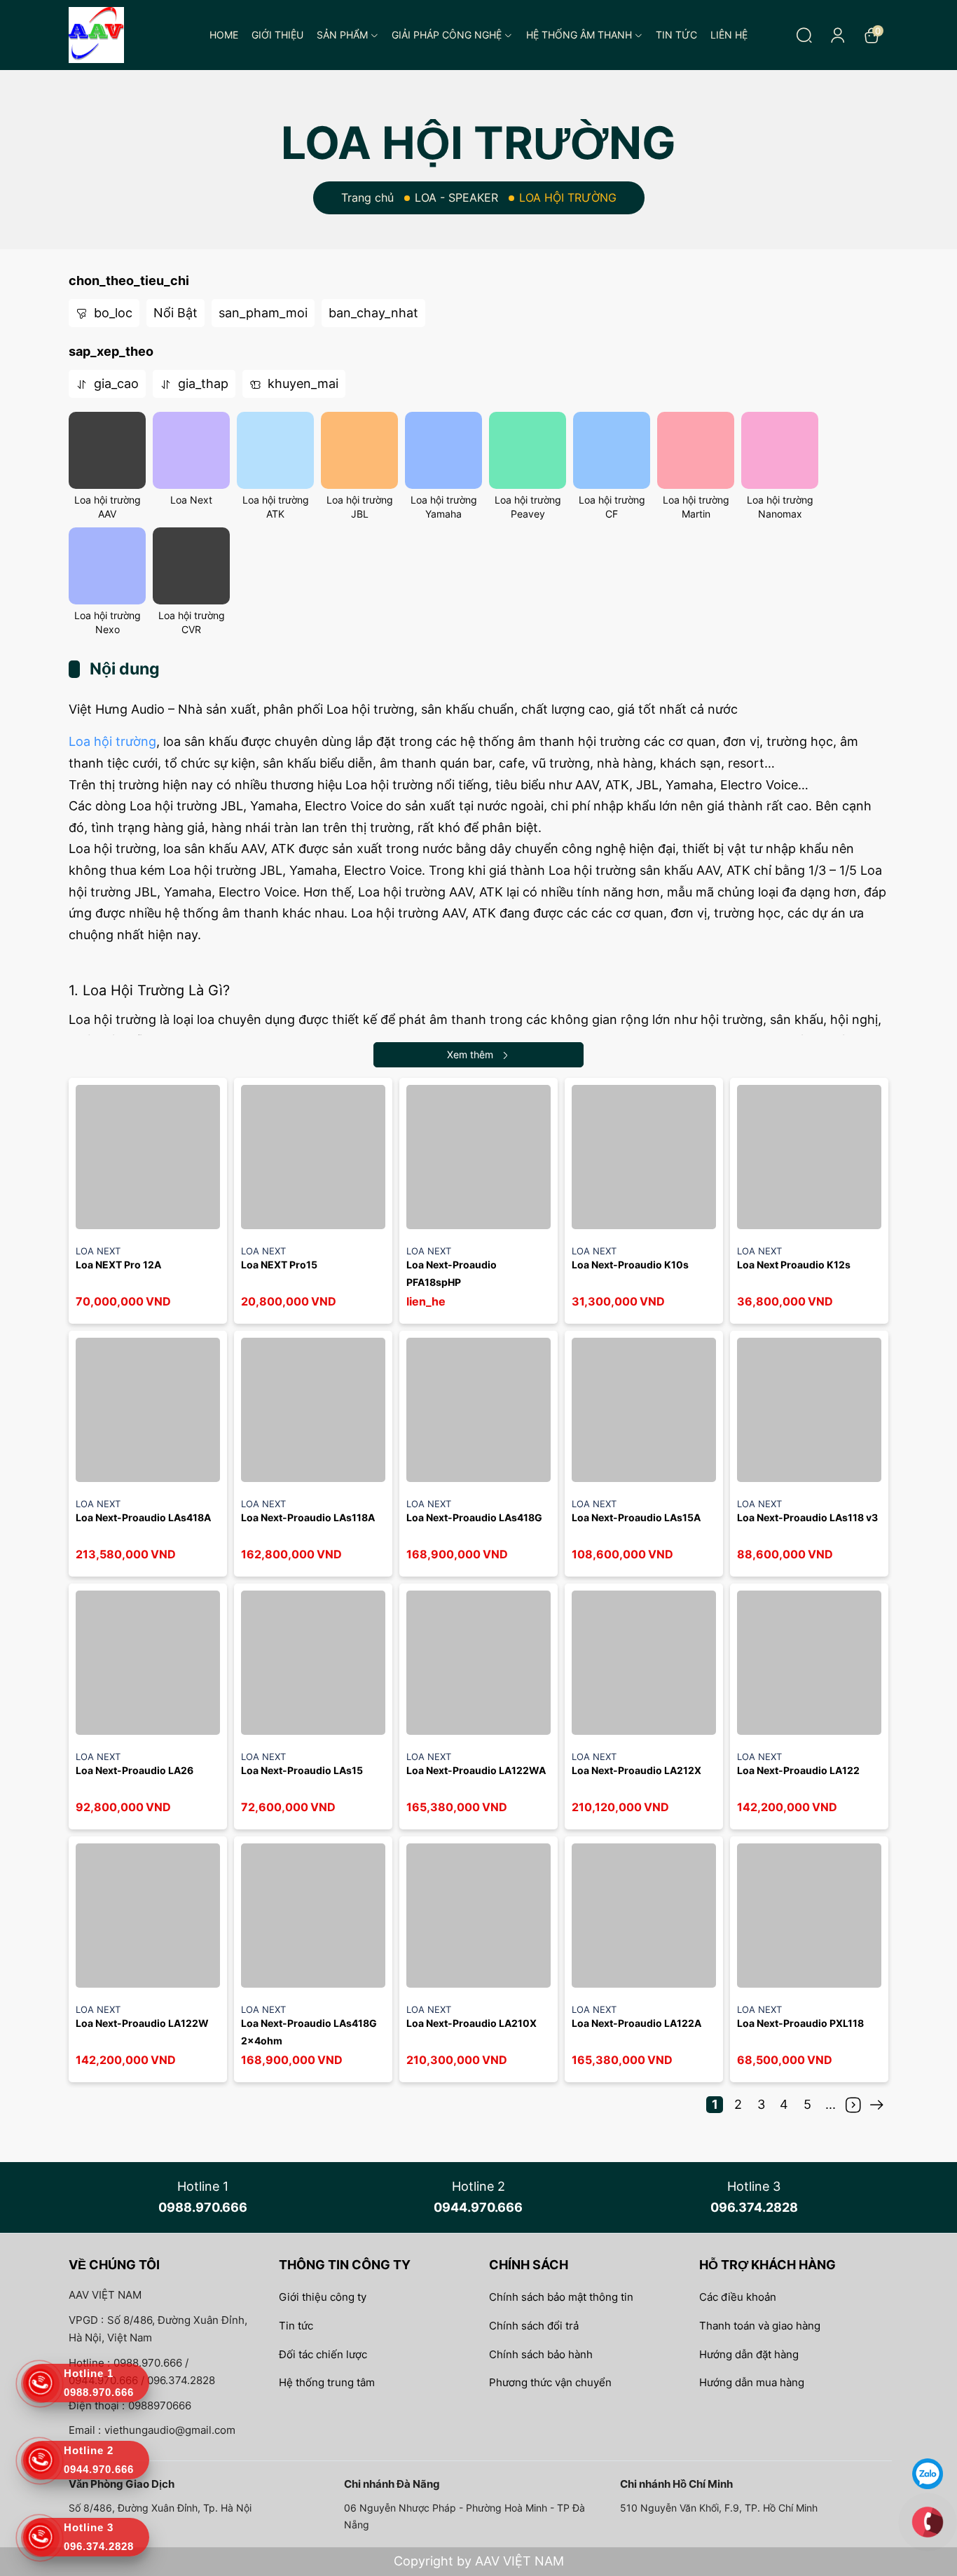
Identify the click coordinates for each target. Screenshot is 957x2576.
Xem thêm (470, 1054)
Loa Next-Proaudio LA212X (636, 1770)
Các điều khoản (738, 2297)
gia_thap (201, 383)
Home (224, 35)
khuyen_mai (301, 383)
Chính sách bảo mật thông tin (561, 2297)
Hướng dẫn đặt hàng (749, 2354)
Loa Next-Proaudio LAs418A (143, 1517)
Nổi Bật (175, 313)
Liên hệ (729, 35)
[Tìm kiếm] (804, 35)
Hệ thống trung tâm (327, 2382)
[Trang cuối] (876, 2105)
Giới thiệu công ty (323, 2297)
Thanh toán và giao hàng (760, 2326)
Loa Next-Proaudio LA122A (636, 2023)
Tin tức (676, 35)
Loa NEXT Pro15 (279, 1265)
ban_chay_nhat (373, 313)
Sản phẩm (342, 35)
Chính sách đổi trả (534, 2326)
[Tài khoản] (838, 35)
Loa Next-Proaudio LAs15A (636, 1517)
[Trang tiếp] (853, 2105)
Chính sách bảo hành (541, 2354)
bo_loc (111, 313)
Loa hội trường (112, 741)
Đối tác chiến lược (323, 2354)
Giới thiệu (277, 35)
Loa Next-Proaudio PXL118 (800, 2023)
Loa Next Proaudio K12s (794, 1265)
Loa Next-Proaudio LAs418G (474, 1517)
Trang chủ (367, 198)
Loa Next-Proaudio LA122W (142, 2023)
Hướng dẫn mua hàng (752, 2382)
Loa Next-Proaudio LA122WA (476, 1770)
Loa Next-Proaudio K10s (630, 1265)
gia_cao (115, 383)
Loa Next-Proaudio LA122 (798, 1770)
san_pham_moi (263, 313)
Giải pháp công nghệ (447, 35)
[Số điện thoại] (928, 2521)
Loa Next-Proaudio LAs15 (302, 1770)
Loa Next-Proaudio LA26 (135, 1770)
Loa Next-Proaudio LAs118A (309, 1517)
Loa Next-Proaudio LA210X (471, 2023)
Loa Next (191, 500)
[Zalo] (928, 2473)
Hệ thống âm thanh (579, 35)
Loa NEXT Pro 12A (118, 1265)
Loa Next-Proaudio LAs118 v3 (807, 1517)
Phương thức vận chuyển (550, 2382)
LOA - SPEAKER (456, 198)
